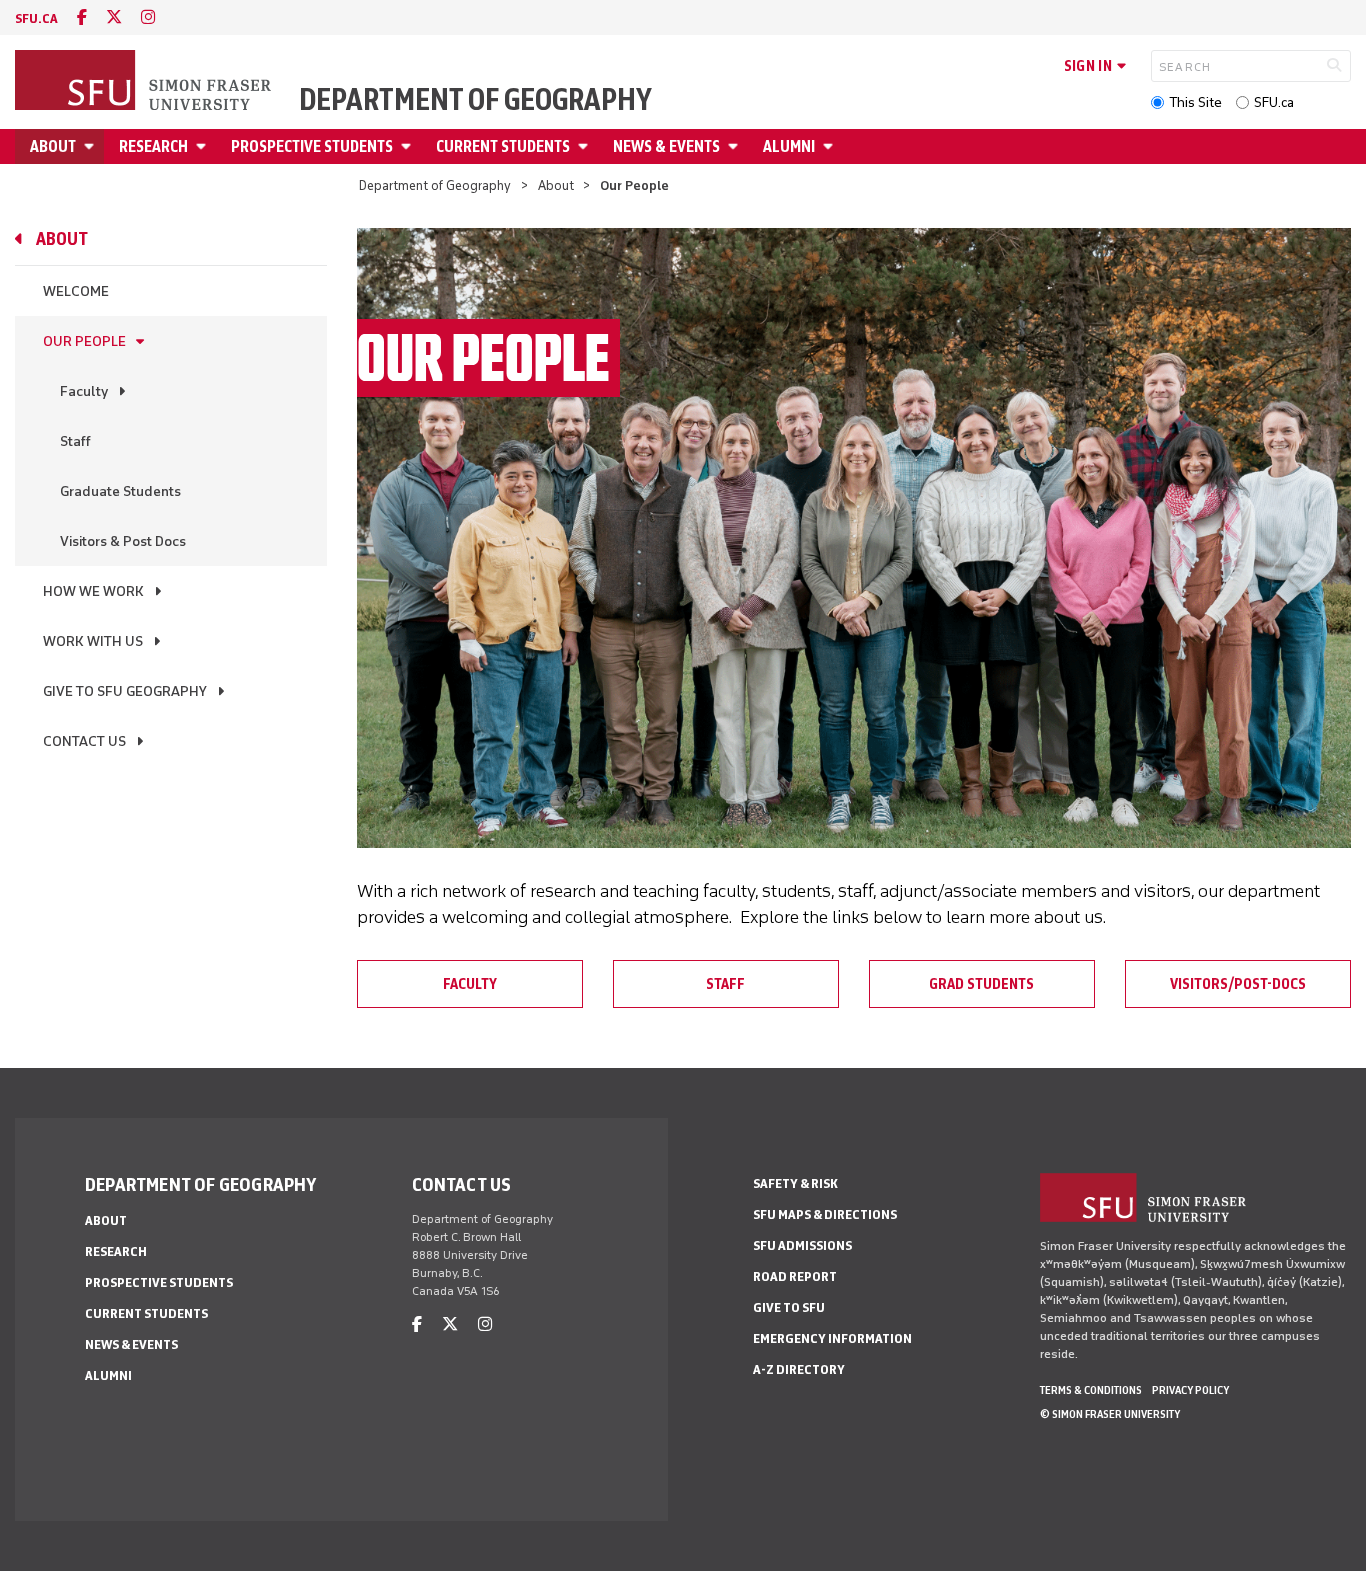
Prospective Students (312, 146)
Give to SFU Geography (125, 691)
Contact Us (84, 741)
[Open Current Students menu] (586, 146)
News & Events (666, 146)
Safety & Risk (795, 1183)
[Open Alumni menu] (831, 146)
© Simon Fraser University (1110, 1414)
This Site (1195, 102)
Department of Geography (475, 100)
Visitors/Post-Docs (1238, 984)
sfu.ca (36, 18)
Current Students (503, 146)
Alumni (789, 146)
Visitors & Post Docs (123, 541)
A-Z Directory (799, 1369)
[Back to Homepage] (145, 82)
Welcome (76, 291)
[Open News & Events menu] (736, 146)
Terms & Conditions (1091, 1390)
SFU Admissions (802, 1245)
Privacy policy (1190, 1390)
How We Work (93, 591)
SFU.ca (1274, 102)
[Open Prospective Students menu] (409, 146)
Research (153, 146)
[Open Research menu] (204, 146)
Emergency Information (832, 1338)
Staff (75, 441)
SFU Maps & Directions (825, 1214)
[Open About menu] (92, 146)
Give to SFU (789, 1307)
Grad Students (981, 984)
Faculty (84, 391)
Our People (84, 341)
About (53, 146)
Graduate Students (120, 491)
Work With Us (93, 641)
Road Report (795, 1276)
